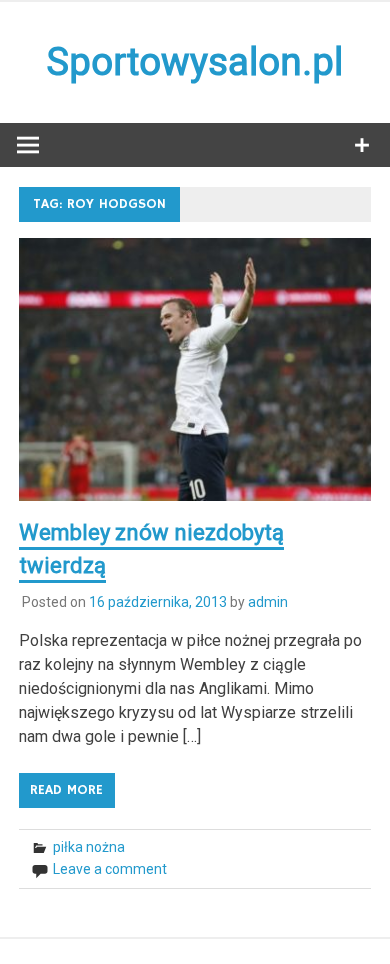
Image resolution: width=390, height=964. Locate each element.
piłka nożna (89, 847)
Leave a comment (110, 869)
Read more (66, 790)
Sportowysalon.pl (195, 62)
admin (268, 602)
